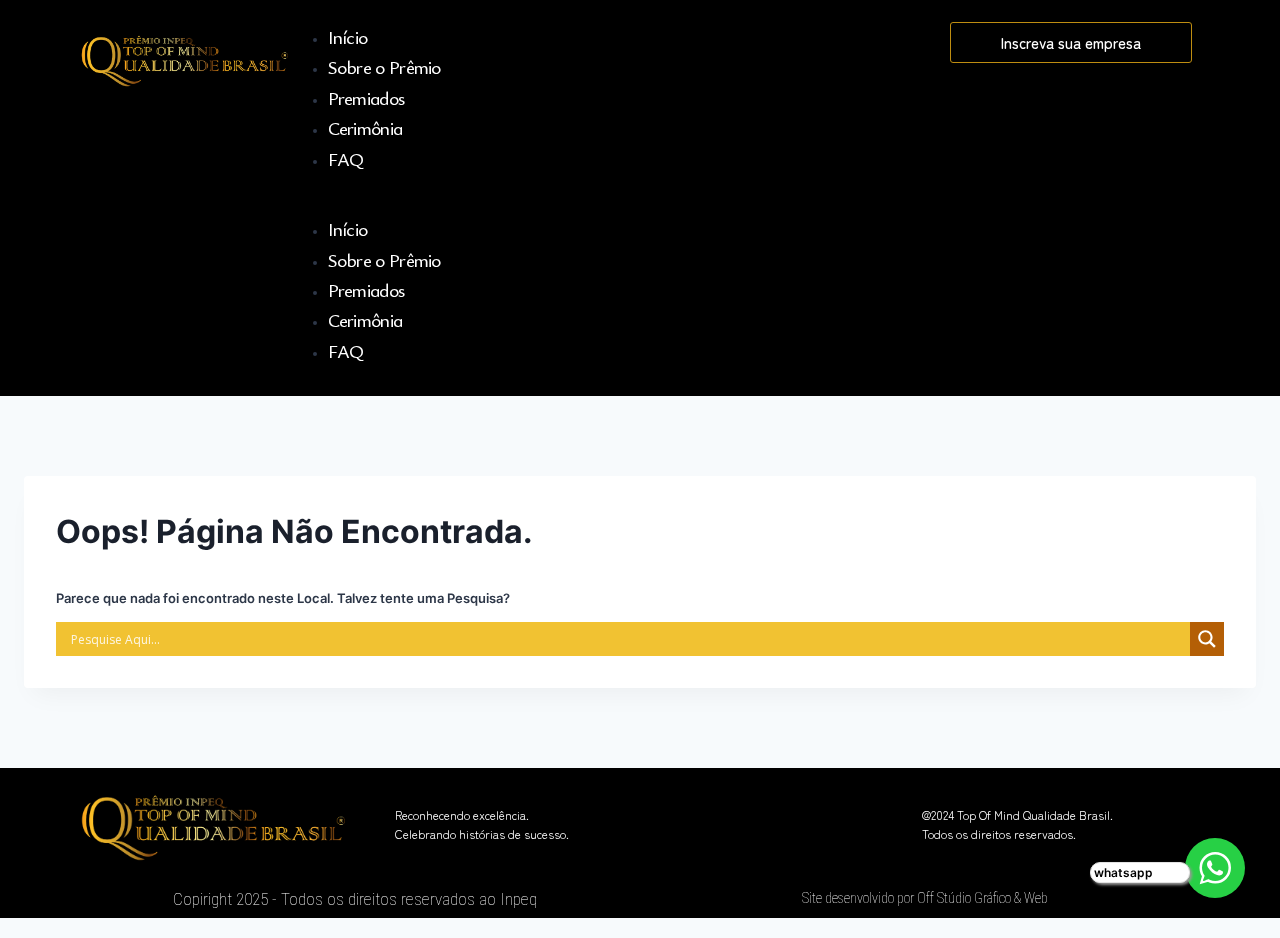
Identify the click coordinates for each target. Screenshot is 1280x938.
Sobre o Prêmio (384, 66)
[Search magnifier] (1207, 639)
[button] (619, 203)
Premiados (366, 97)
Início (348, 36)
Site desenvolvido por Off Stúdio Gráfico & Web (925, 898)
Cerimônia (365, 127)
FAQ (346, 158)
